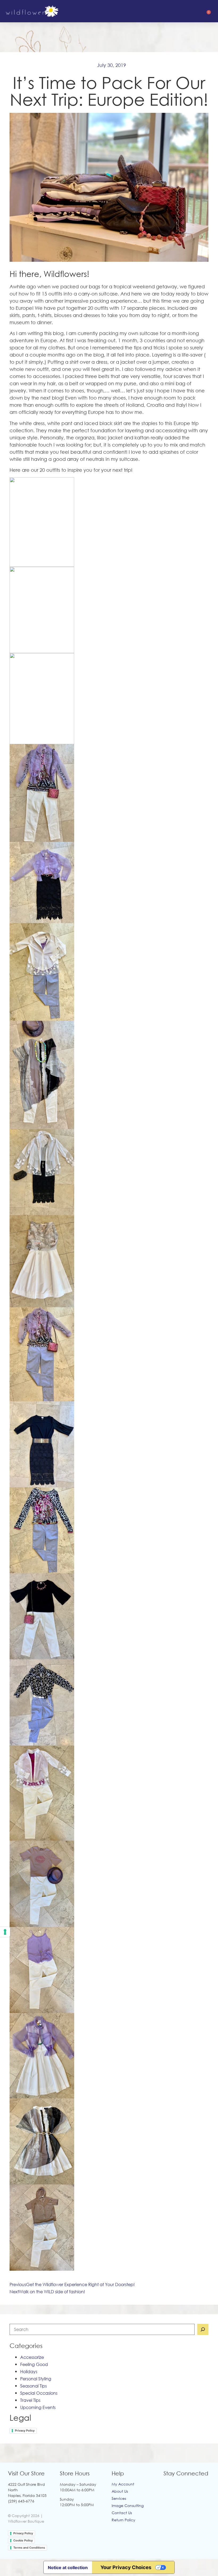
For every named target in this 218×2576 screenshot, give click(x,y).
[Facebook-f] (168, 2486)
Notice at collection (68, 2568)
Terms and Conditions (29, 2548)
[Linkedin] (201, 2486)
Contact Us (122, 2513)
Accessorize (32, 2357)
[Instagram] (179, 2486)
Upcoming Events (38, 2407)
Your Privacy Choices (126, 2567)
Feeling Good (34, 2364)
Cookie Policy (23, 2540)
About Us (120, 2491)
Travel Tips (30, 2400)
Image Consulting (128, 2506)
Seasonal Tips (33, 2386)
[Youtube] (190, 2486)
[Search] (203, 2329)
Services (119, 2498)
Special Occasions (39, 2393)
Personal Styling (36, 2379)
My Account (123, 2484)
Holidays (29, 2372)
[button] (180, 11)
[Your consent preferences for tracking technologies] (5, 1932)
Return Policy (123, 2520)
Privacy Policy (25, 2431)
